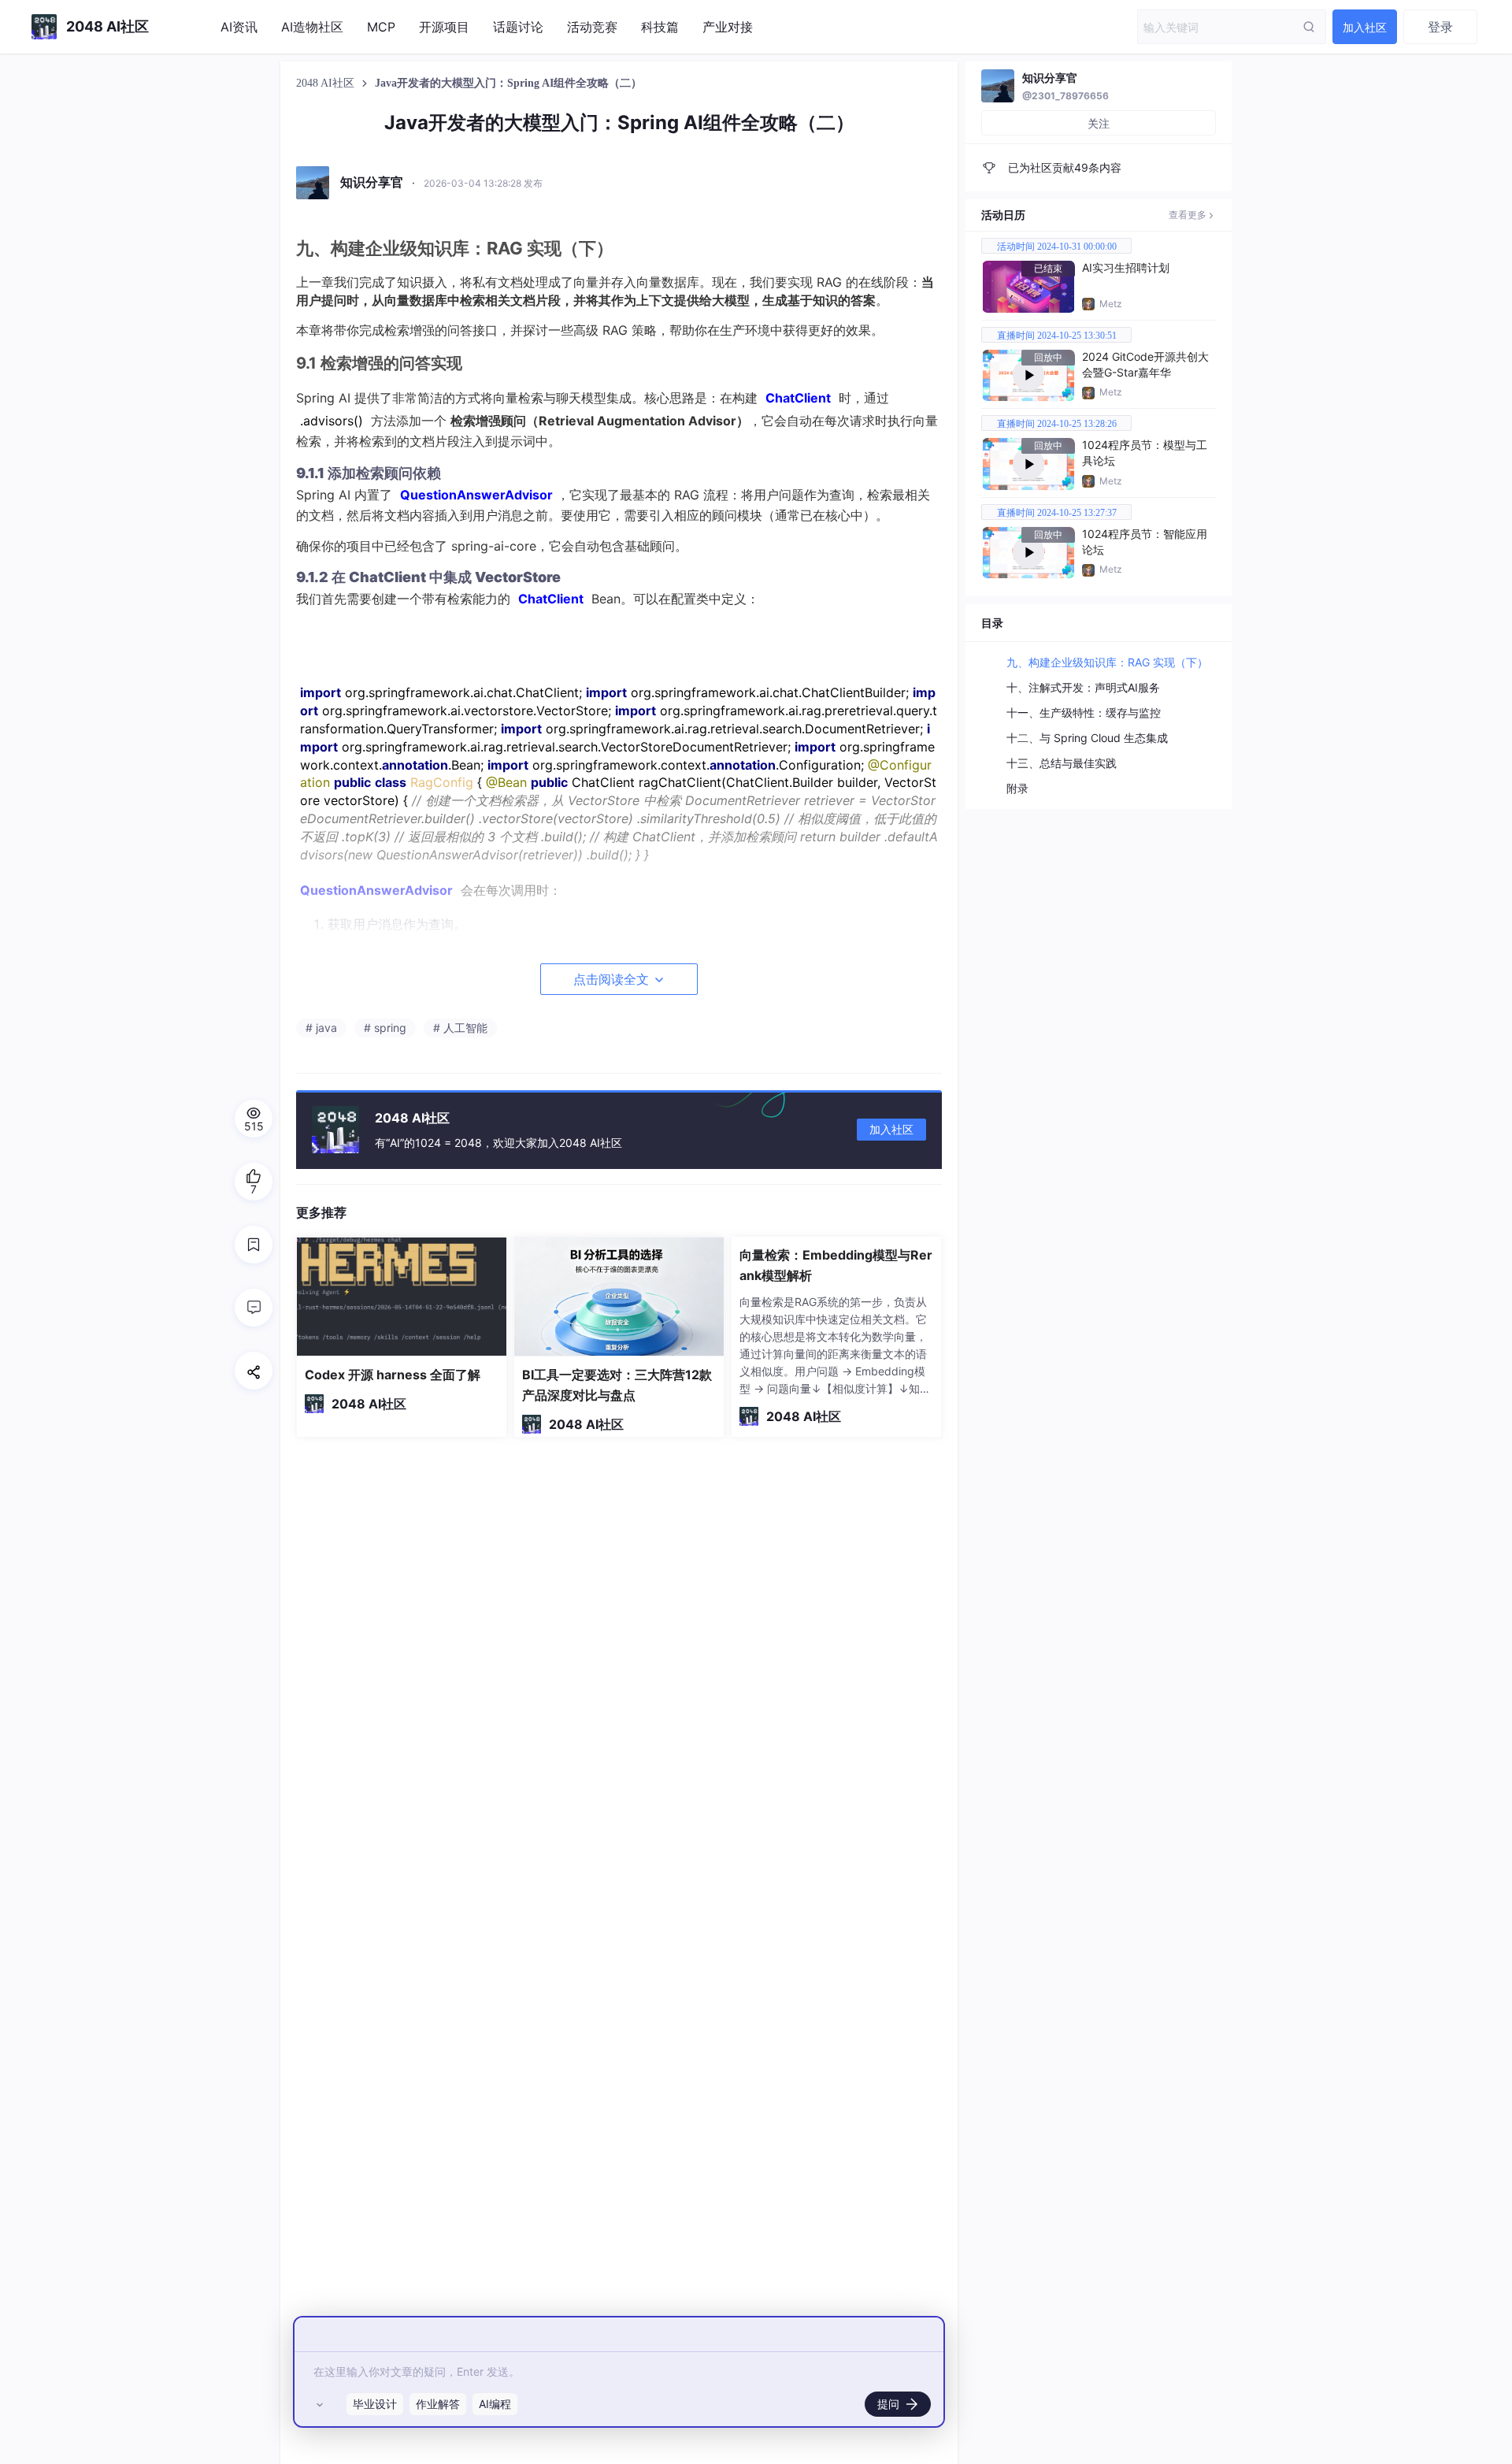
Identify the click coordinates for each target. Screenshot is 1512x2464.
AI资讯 (239, 27)
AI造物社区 (312, 27)
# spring (385, 1028)
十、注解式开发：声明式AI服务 (1083, 687)
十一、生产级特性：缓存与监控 (1084, 712)
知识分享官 (1050, 78)
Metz (1111, 304)
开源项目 (444, 27)
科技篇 (660, 27)
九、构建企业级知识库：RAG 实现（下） (1107, 662)
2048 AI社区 (327, 83)
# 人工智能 (460, 1028)
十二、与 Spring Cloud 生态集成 (1087, 738)
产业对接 (728, 27)
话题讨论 (518, 27)
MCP (381, 27)
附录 (1017, 788)
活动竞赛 (592, 27)
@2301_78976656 (1065, 96)
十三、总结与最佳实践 (1062, 763)
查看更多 (1188, 215)
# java (321, 1028)
